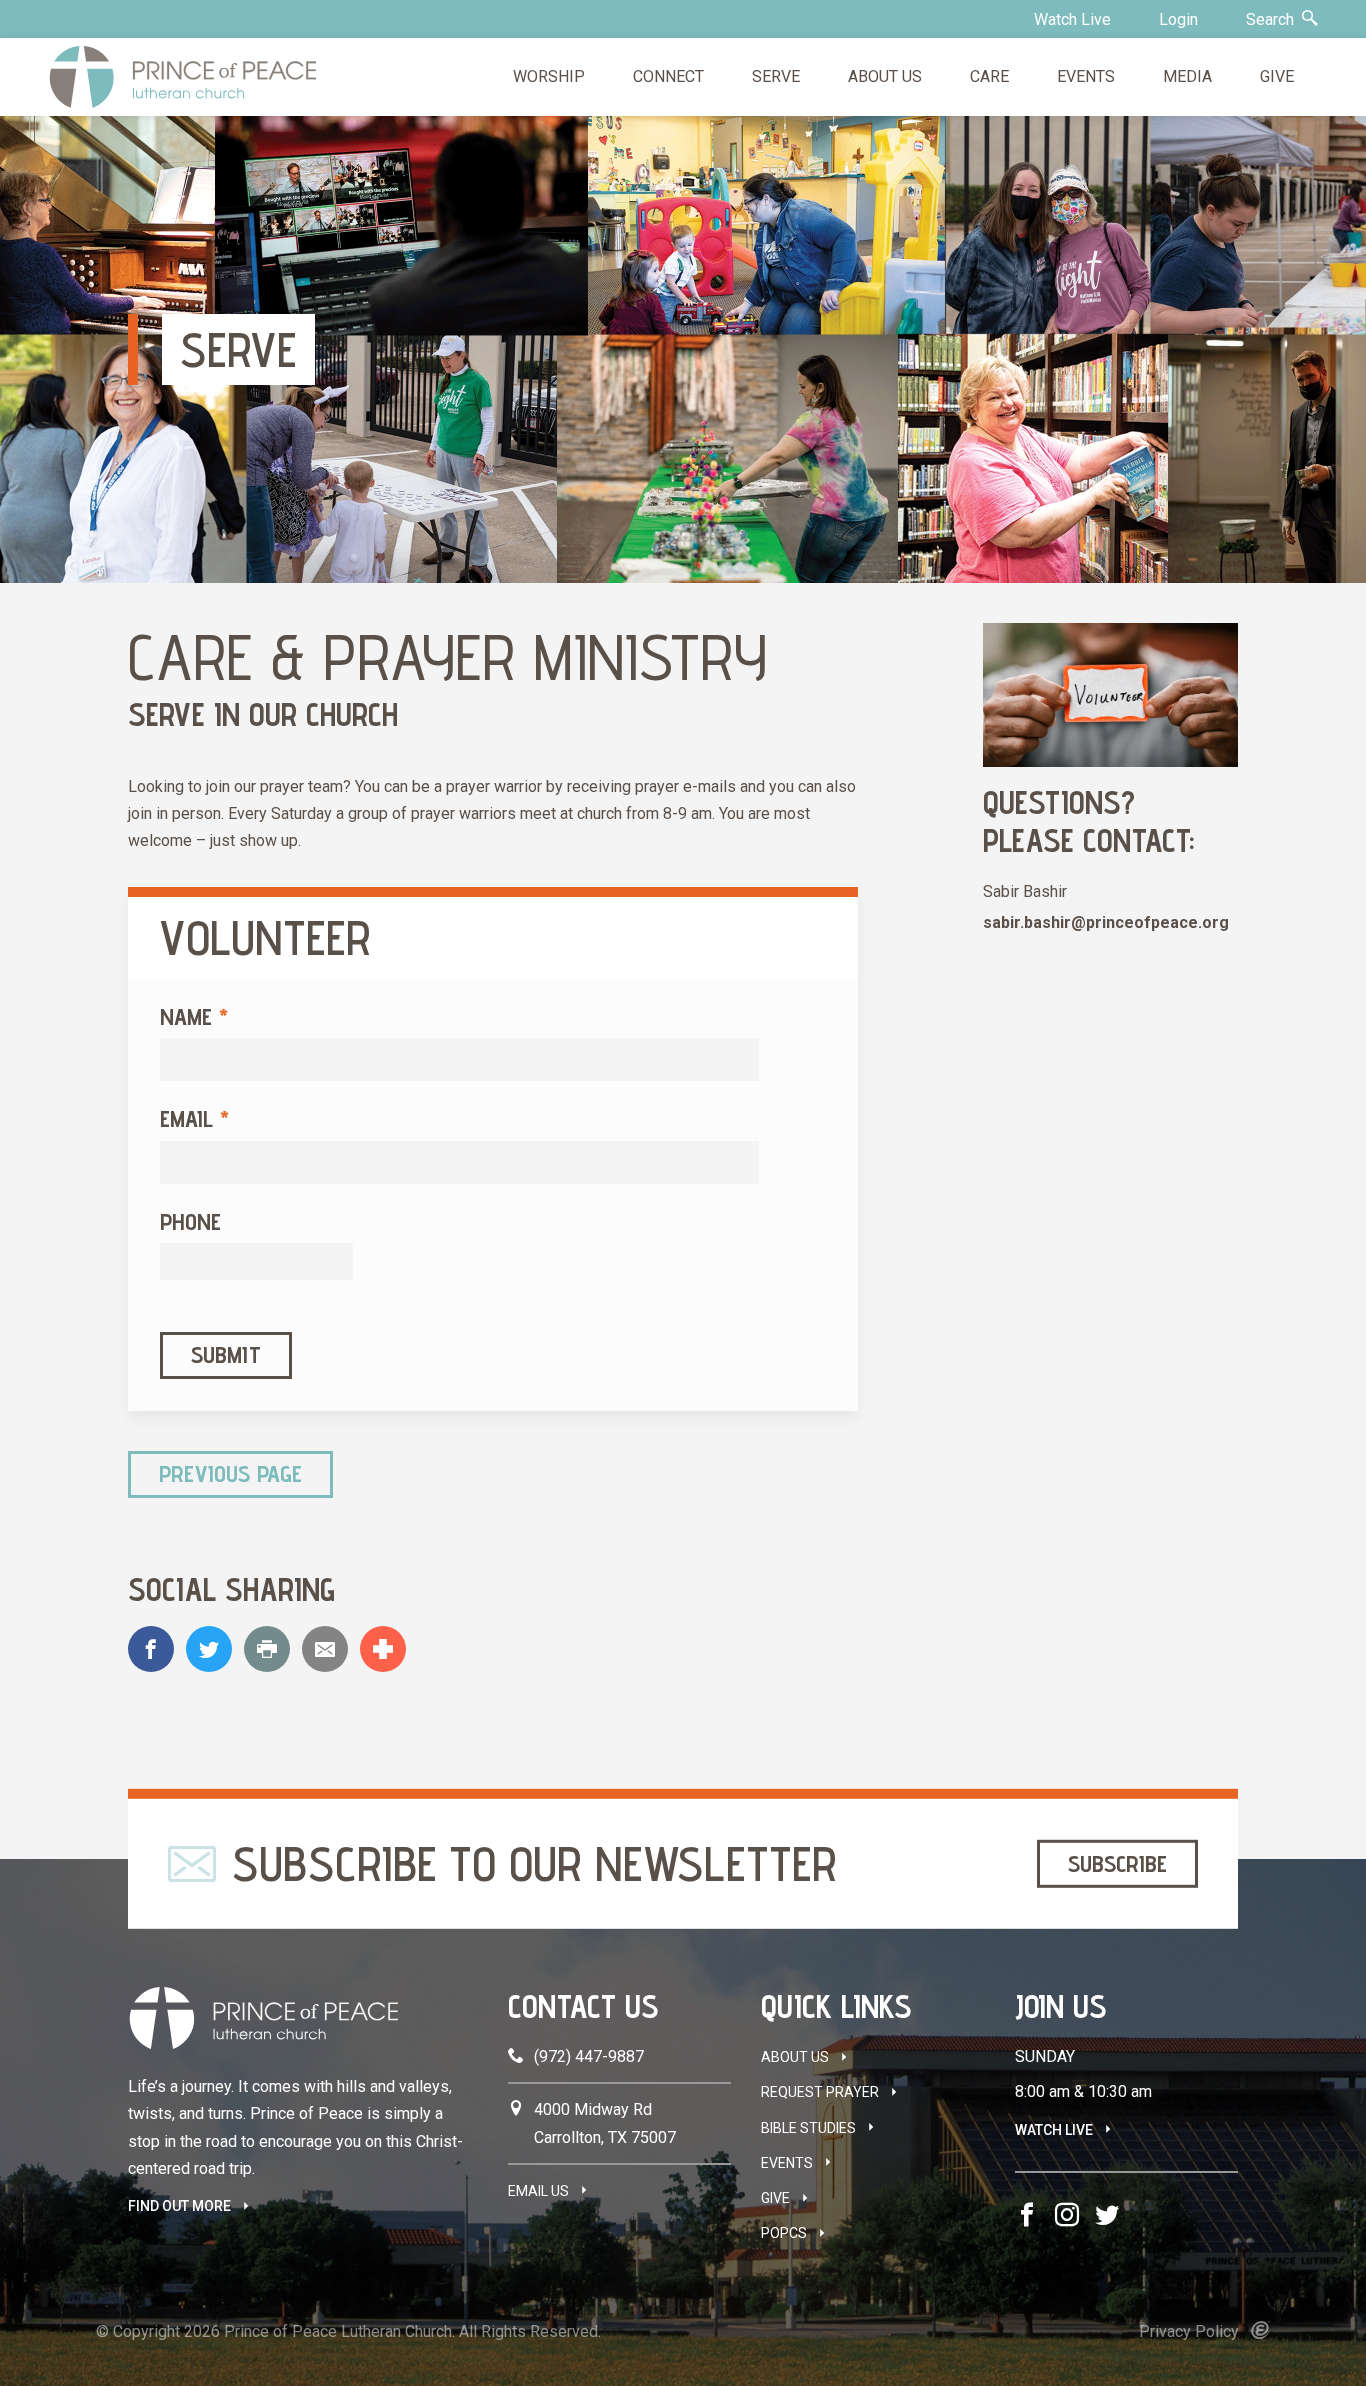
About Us (795, 2057)
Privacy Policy (1189, 2331)
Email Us (538, 2191)
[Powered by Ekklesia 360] (1260, 2330)
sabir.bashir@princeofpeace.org (1106, 922)
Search (1272, 19)
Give (775, 2198)
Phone (190, 1221)
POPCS (784, 2233)
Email (194, 1118)
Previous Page (230, 1473)
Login (1178, 19)
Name (194, 1016)
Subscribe (1117, 1863)
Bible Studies (808, 2128)
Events (787, 2163)
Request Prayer (820, 2092)
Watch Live (1072, 19)
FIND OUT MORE (179, 2206)
